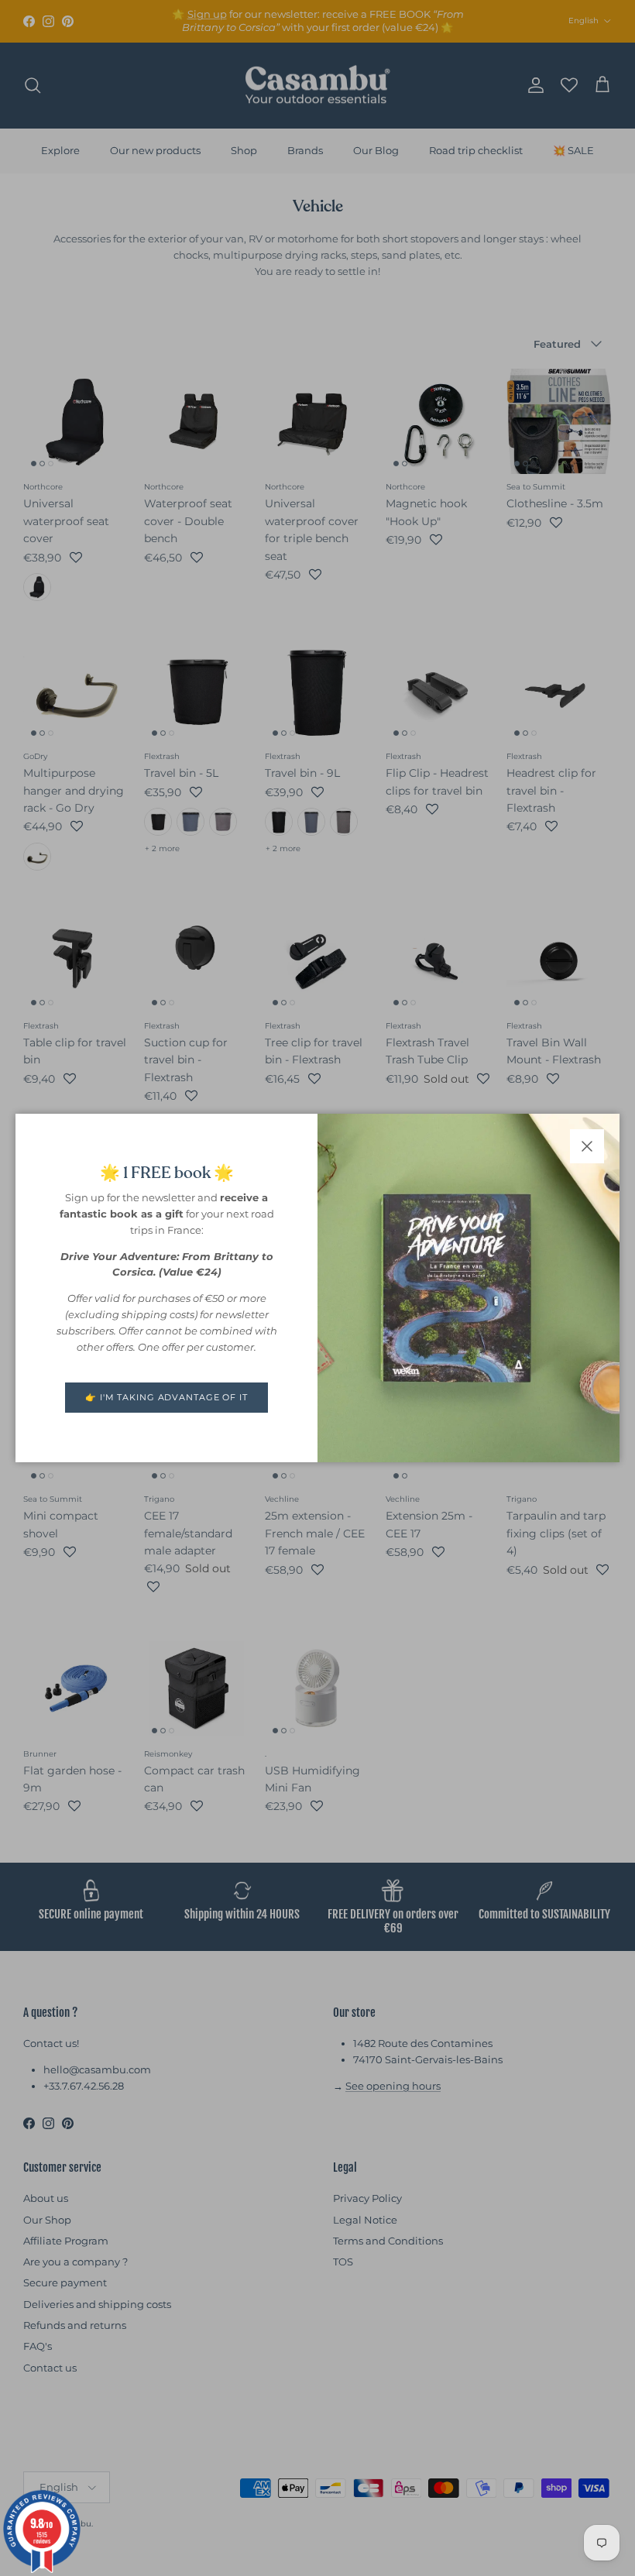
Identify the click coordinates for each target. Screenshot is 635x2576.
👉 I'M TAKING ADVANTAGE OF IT (166, 1397)
